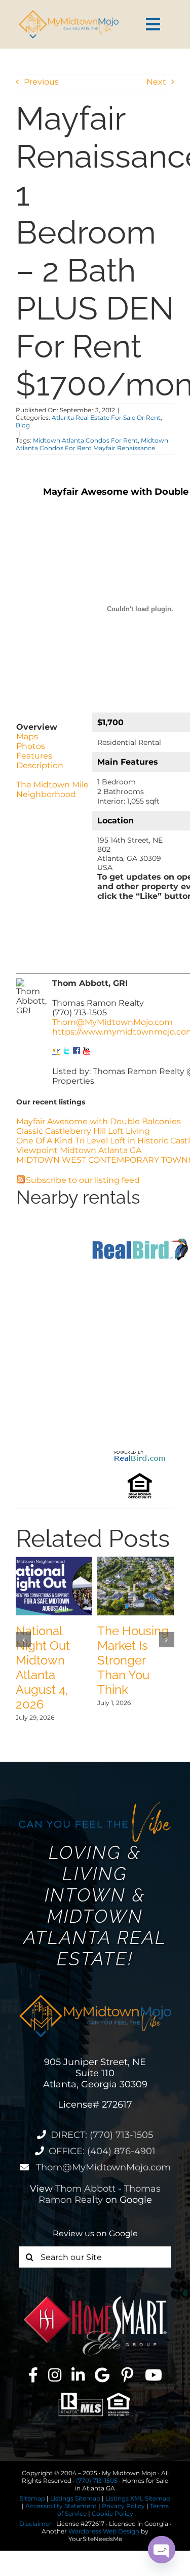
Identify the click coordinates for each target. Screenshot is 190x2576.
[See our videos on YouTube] (87, 1052)
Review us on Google (95, 2233)
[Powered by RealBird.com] (140, 1453)
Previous (41, 82)
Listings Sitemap (75, 2498)
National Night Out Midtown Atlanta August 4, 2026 (43, 1668)
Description (40, 765)
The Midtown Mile (52, 785)
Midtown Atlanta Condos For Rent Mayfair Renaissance (92, 444)
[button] (23, 1640)
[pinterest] (127, 2375)
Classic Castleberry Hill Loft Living (83, 1131)
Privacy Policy (123, 2506)
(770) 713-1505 (97, 2481)
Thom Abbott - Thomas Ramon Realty (100, 2194)
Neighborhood (46, 794)
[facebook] (33, 2375)
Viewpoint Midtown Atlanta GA (79, 1150)
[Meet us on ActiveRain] (56, 1052)
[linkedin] (78, 2375)
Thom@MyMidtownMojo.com (112, 1022)
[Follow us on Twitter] (66, 1052)
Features (34, 756)
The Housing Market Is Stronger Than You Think (133, 1660)
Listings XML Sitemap (138, 2498)
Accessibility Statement (61, 2506)
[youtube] (154, 2375)
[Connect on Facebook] (77, 1052)
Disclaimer (35, 2524)
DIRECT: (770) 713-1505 (102, 2135)
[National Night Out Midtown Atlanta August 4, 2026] (54, 1561)
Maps (27, 737)
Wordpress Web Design (104, 2531)
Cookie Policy (112, 2513)
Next (156, 82)
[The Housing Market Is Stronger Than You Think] (136, 1561)
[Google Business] (102, 2375)
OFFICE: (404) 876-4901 (102, 2151)
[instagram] (55, 2375)
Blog (23, 425)
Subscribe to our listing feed (83, 1180)
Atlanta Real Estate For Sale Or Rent (106, 418)
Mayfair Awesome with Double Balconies (99, 1121)
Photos (31, 746)
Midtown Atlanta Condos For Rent (85, 440)
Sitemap (32, 2498)
